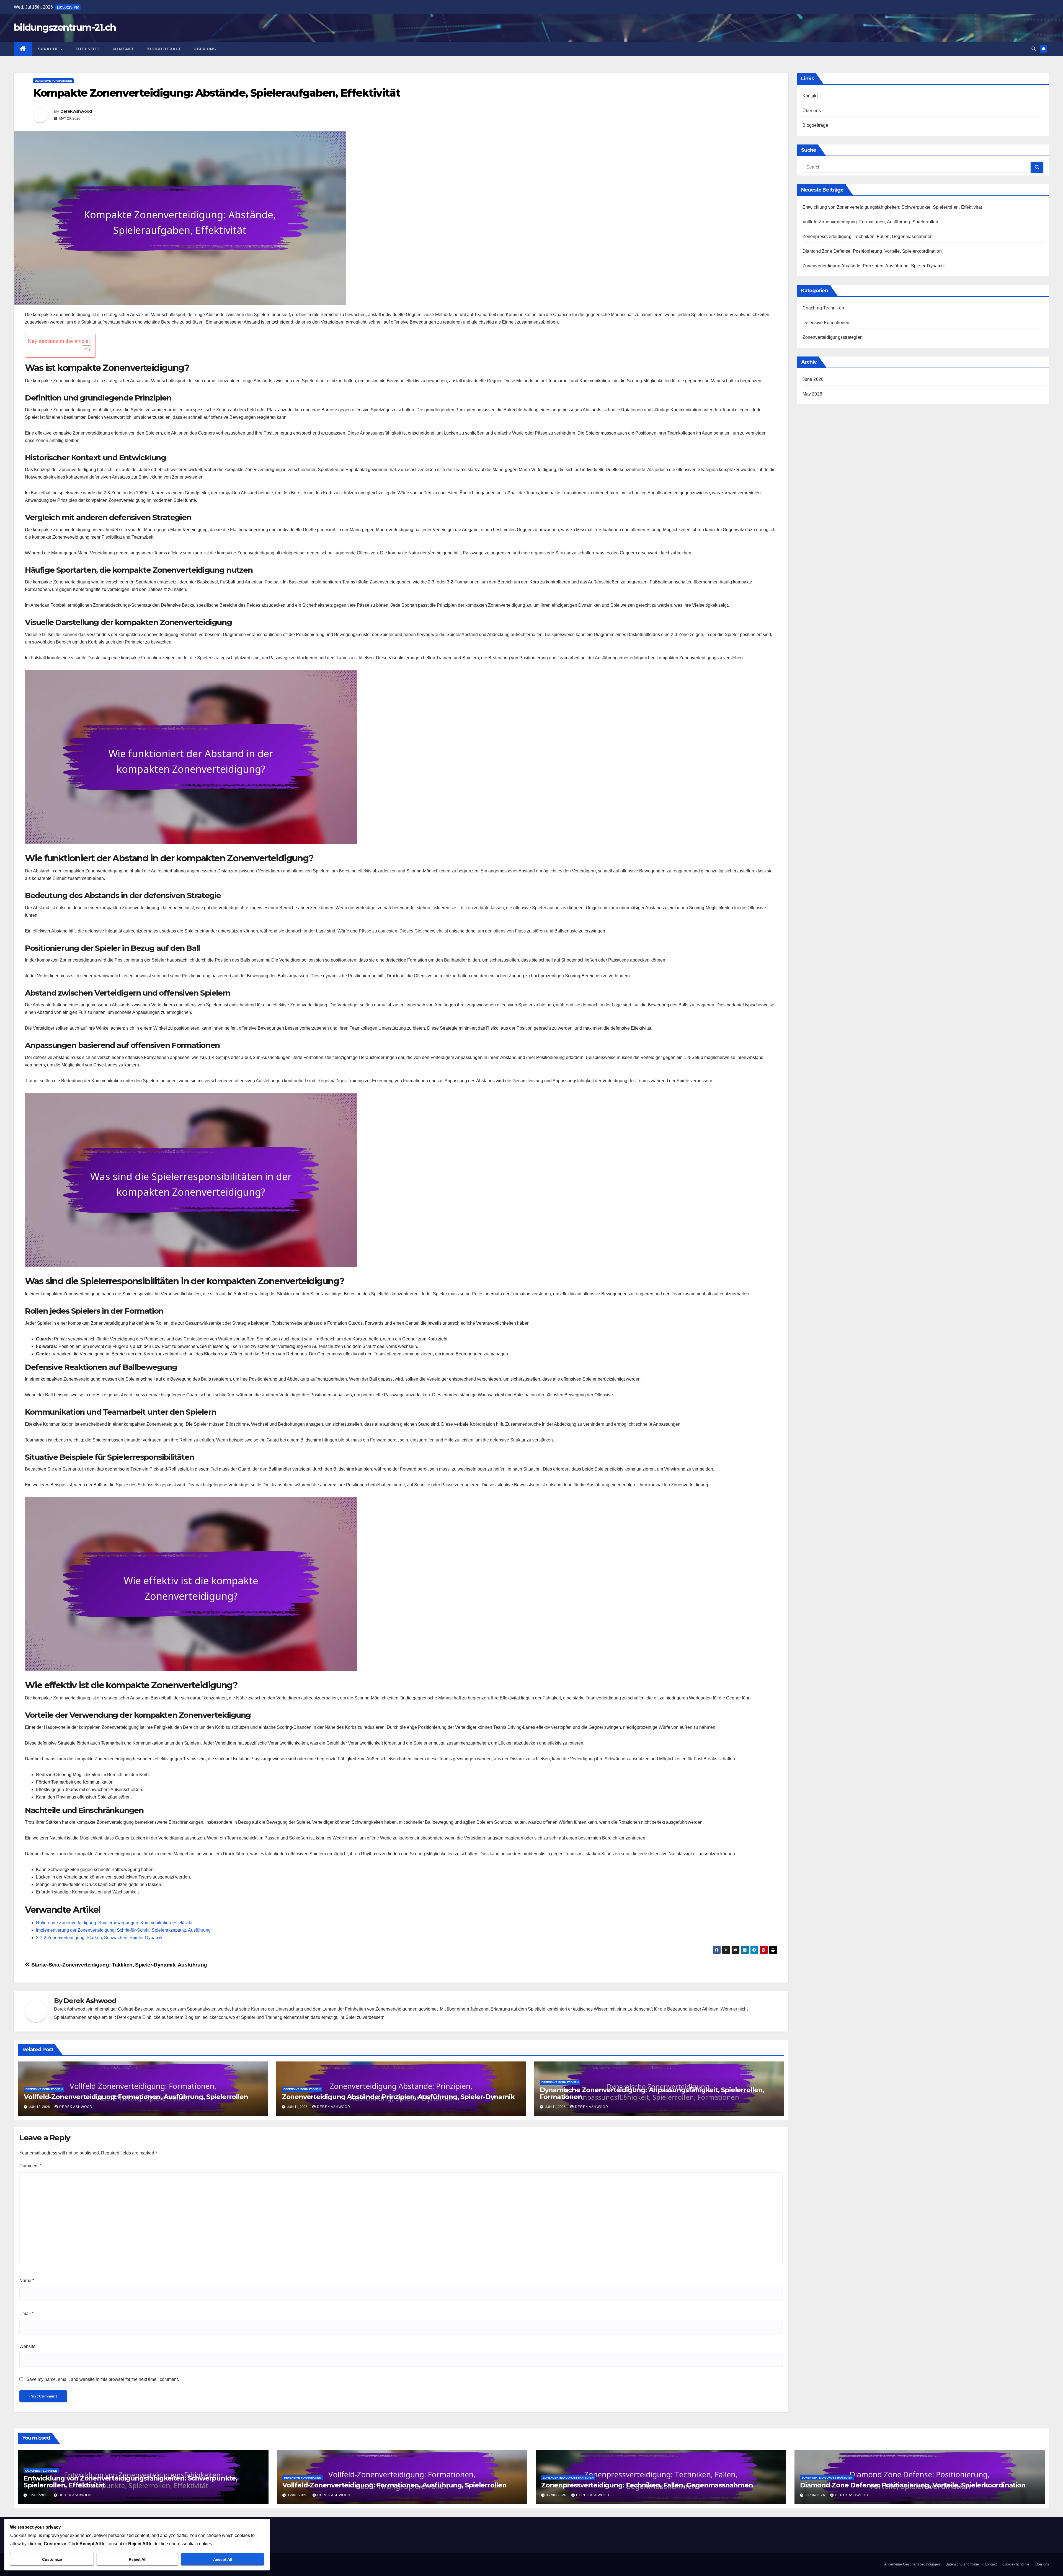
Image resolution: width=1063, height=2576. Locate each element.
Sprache (49, 49)
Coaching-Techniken (823, 308)
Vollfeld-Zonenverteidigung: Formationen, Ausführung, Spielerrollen (136, 2097)
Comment (30, 2166)
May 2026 (812, 394)
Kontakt (123, 49)
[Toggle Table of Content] (84, 350)
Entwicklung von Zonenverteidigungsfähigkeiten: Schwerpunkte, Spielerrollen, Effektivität (892, 207)
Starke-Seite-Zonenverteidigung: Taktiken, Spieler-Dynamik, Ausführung (119, 1965)
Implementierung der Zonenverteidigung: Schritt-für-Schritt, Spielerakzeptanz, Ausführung (123, 1930)
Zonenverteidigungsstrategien (833, 337)
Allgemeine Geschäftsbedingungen (912, 2564)
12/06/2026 (39, 2495)
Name (27, 2281)
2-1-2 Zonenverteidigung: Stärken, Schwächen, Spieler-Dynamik (99, 1938)
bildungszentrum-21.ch (65, 27)
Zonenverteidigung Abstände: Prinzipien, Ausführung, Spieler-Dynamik (398, 2097)
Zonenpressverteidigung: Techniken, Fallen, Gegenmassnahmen (868, 237)
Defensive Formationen (53, 81)
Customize (52, 2559)
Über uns (205, 49)
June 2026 (813, 379)
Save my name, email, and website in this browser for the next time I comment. (103, 2379)
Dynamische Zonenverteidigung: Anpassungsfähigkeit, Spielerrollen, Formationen (652, 2093)
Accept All (223, 2559)
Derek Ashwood (76, 111)
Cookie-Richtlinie (1016, 2564)
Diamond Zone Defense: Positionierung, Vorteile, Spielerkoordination (872, 251)
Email (26, 2313)
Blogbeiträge (164, 49)
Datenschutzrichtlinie (962, 2564)
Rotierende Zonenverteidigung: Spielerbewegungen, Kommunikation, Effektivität (115, 1923)
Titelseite (87, 49)
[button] (1034, 49)
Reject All (138, 2559)
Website (27, 2346)
